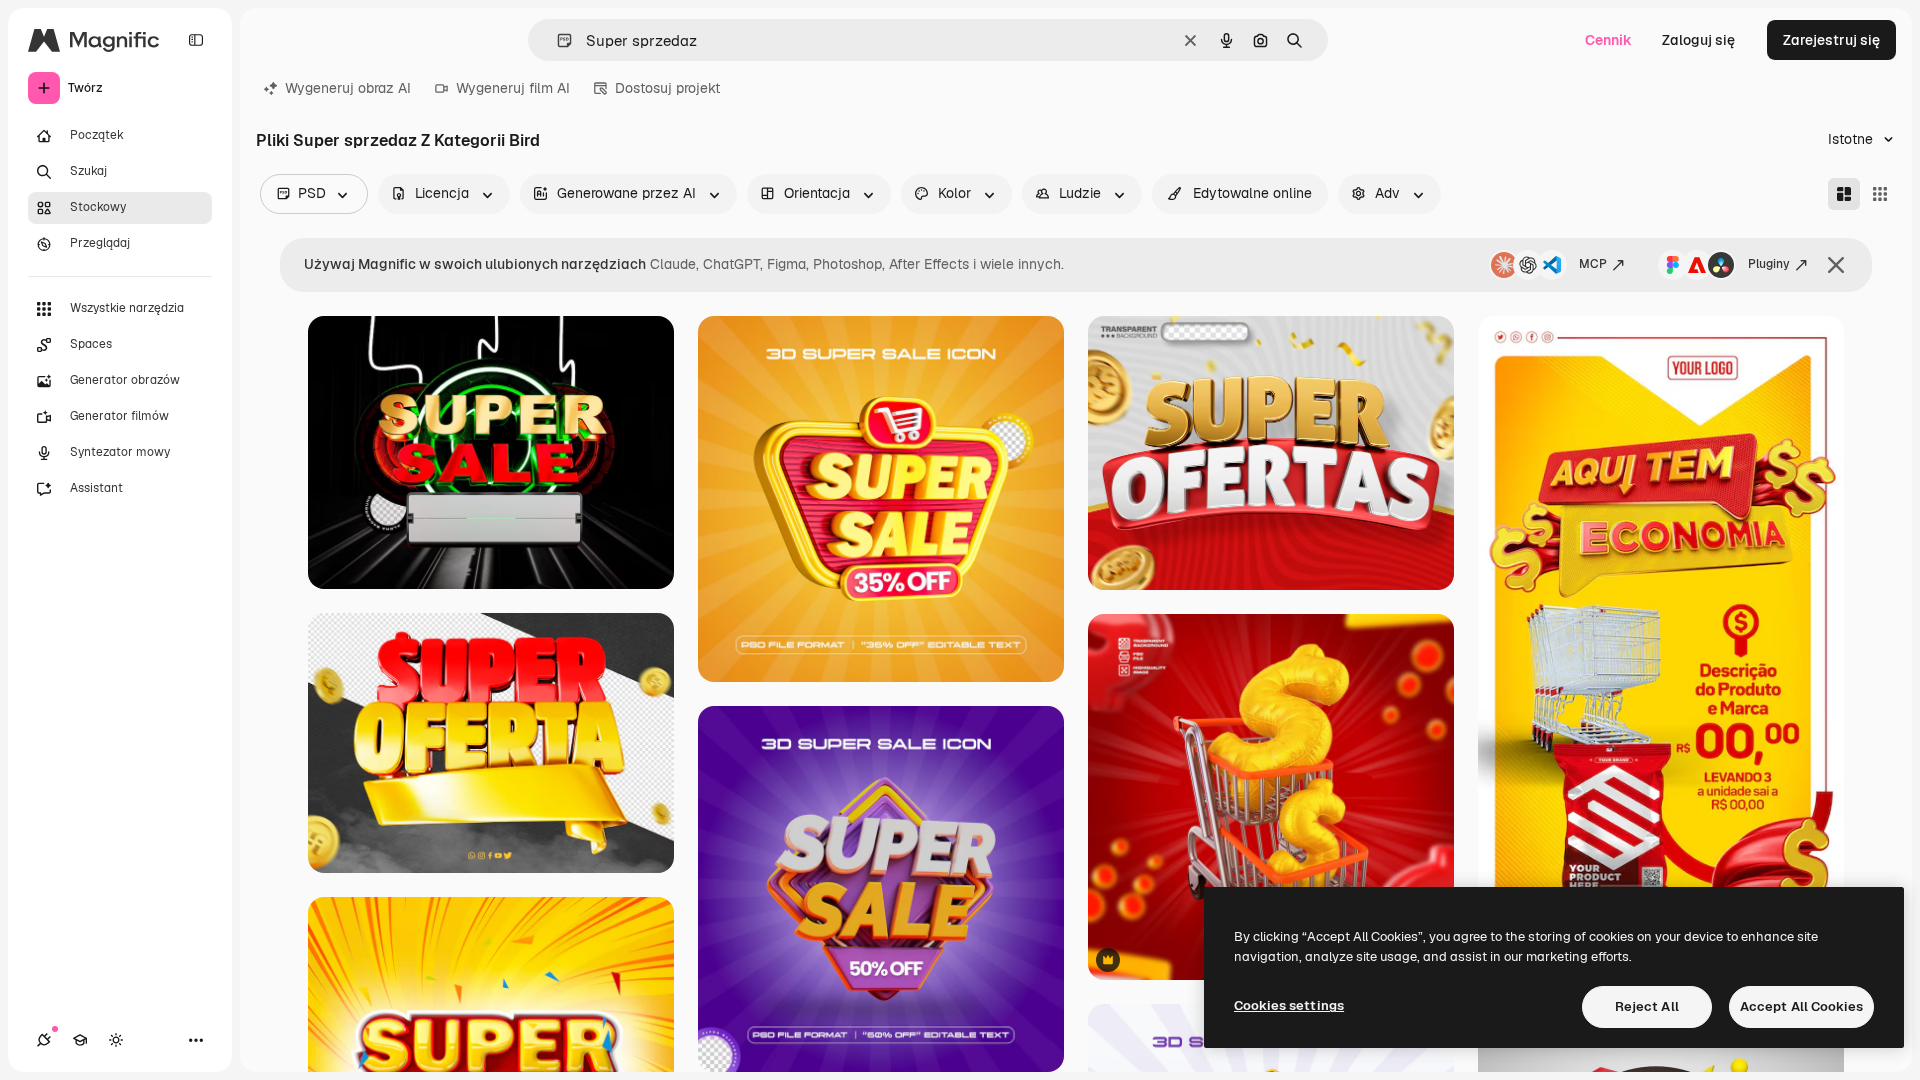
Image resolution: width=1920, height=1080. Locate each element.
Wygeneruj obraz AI (348, 88)
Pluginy (1769, 264)
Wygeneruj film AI (513, 88)
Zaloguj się (1698, 40)
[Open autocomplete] (556, 40)
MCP (1593, 264)
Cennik (1608, 40)
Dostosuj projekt (667, 88)
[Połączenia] (44, 1040)
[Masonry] (1844, 194)
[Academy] (80, 1040)
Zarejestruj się (1831, 40)
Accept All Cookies (1801, 1006)
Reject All (1647, 1006)
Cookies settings (1289, 1005)
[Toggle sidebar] (196, 40)
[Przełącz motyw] (116, 1040)
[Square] (1880, 194)
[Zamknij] (1836, 265)
